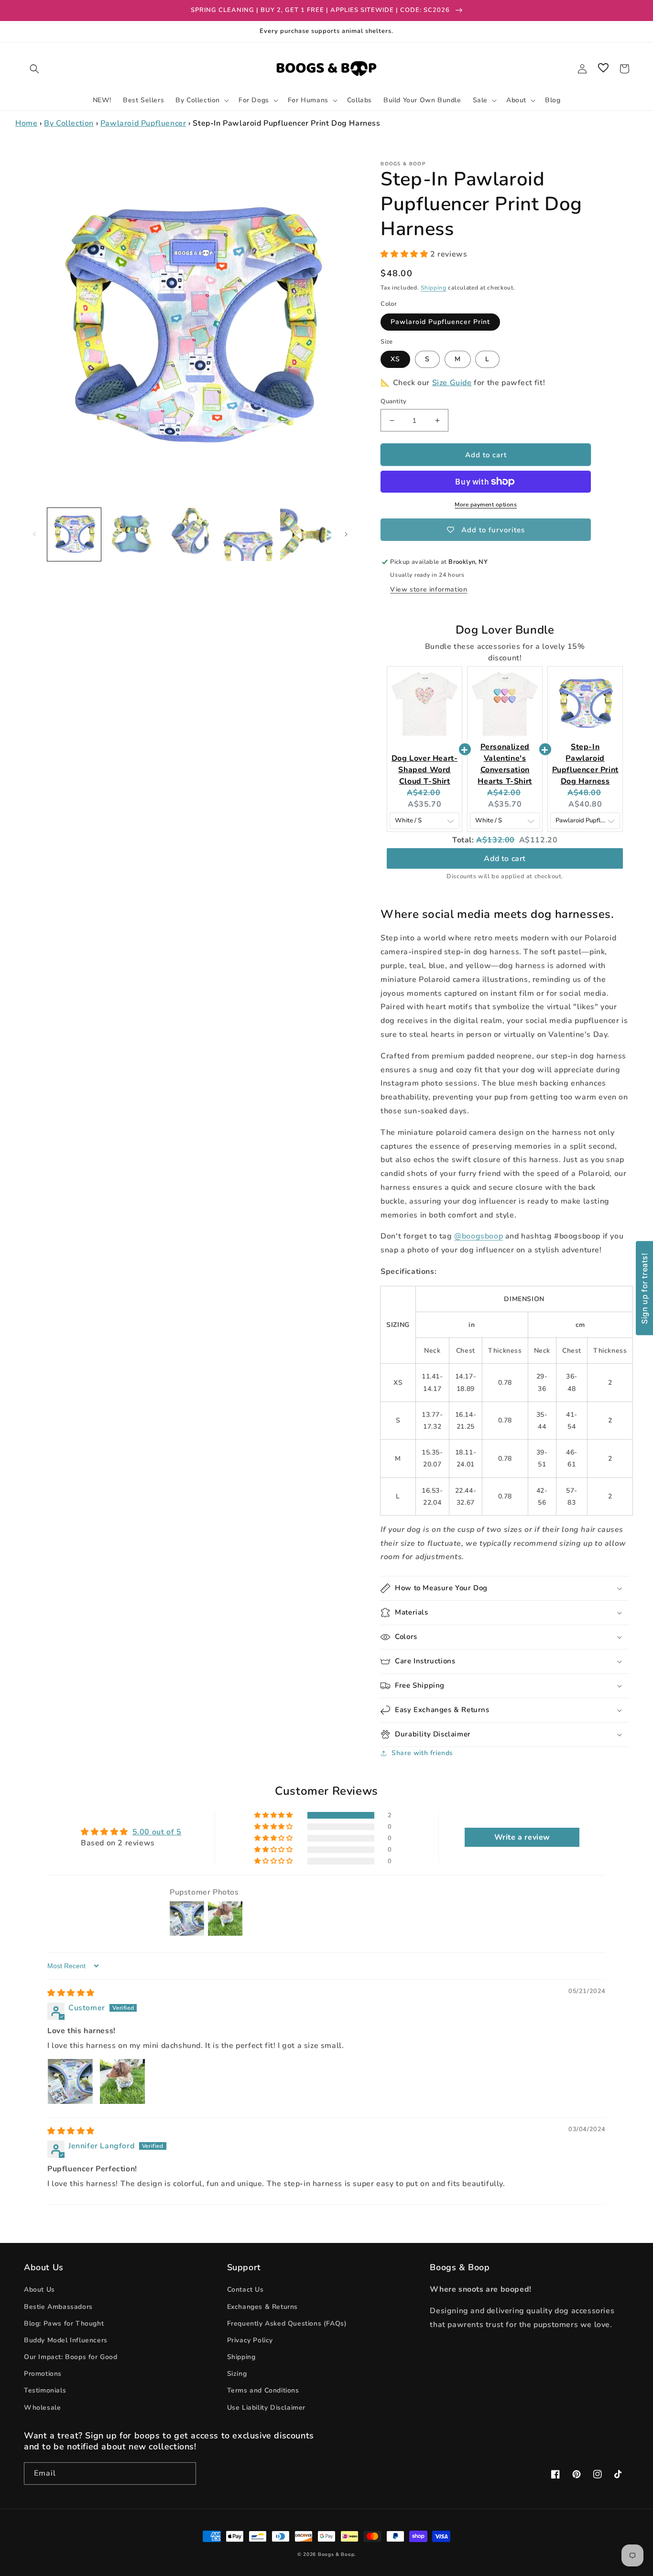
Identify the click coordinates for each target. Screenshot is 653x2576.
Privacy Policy (250, 2340)
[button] (34, 69)
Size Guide (452, 383)
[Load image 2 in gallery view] (132, 535)
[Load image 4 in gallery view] (249, 535)
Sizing (237, 2374)
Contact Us (245, 2290)
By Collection (69, 123)
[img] (71, 1993)
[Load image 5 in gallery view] (307, 535)
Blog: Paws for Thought (64, 2323)
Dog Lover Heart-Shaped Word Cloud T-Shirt (425, 770)
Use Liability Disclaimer (266, 2408)
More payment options (486, 505)
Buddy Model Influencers (66, 2340)
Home (26, 123)
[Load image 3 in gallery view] (190, 535)
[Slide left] (34, 534)
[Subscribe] (185, 2474)
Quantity (393, 401)
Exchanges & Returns (262, 2307)
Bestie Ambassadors (58, 2307)
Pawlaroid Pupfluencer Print (440, 322)
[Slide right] (346, 534)
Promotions (43, 2374)
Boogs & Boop (336, 2554)
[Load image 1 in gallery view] (74, 535)
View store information (429, 589)
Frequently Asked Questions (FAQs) (287, 2323)
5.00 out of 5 (157, 1832)
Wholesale (42, 2408)
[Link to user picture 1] (70, 2081)
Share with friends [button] (422, 1753)
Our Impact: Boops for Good (71, 2357)
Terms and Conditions (263, 2390)
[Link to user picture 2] (122, 2081)
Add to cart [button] (505, 859)
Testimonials (45, 2390)
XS (395, 359)
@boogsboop (479, 1236)
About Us (39, 2290)
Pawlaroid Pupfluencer (143, 123)
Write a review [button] (522, 1837)
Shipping (434, 288)
